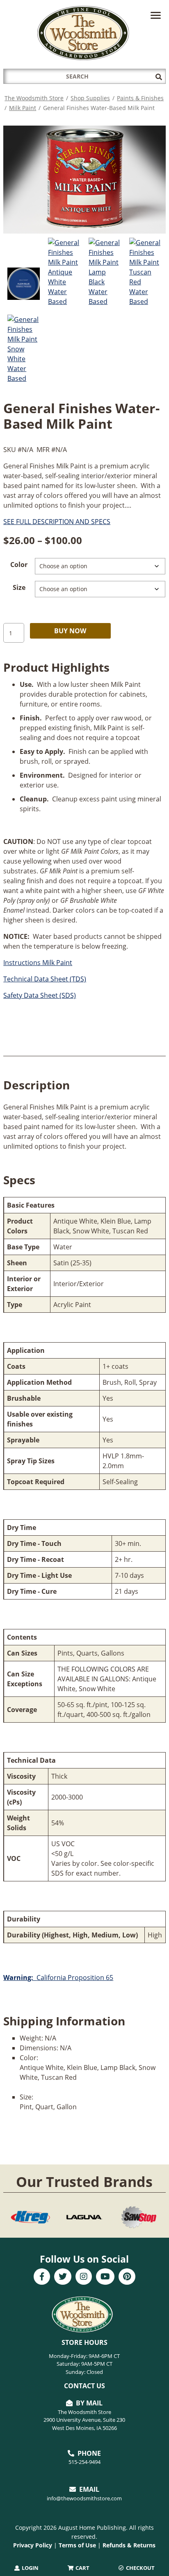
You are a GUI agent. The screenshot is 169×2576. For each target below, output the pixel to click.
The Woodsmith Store (34, 98)
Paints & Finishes (140, 98)
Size (19, 587)
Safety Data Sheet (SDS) (40, 995)
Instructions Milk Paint (38, 963)
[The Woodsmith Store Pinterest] (127, 2277)
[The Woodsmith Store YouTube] (105, 2277)
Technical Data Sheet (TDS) (45, 979)
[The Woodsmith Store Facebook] (42, 2277)
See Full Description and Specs (57, 522)
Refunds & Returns (129, 2545)
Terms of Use (77, 2545)
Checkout (140, 2568)
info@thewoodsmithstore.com (84, 2498)
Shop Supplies (90, 98)
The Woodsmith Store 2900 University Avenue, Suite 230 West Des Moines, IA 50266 (84, 2420)
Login (30, 2568)
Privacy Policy (33, 2545)
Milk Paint (23, 108)
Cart (82, 2568)
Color (19, 565)
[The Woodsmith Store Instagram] (84, 2277)
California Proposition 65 (58, 1978)
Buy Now (70, 631)
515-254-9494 (84, 2462)
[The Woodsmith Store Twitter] (63, 2277)
